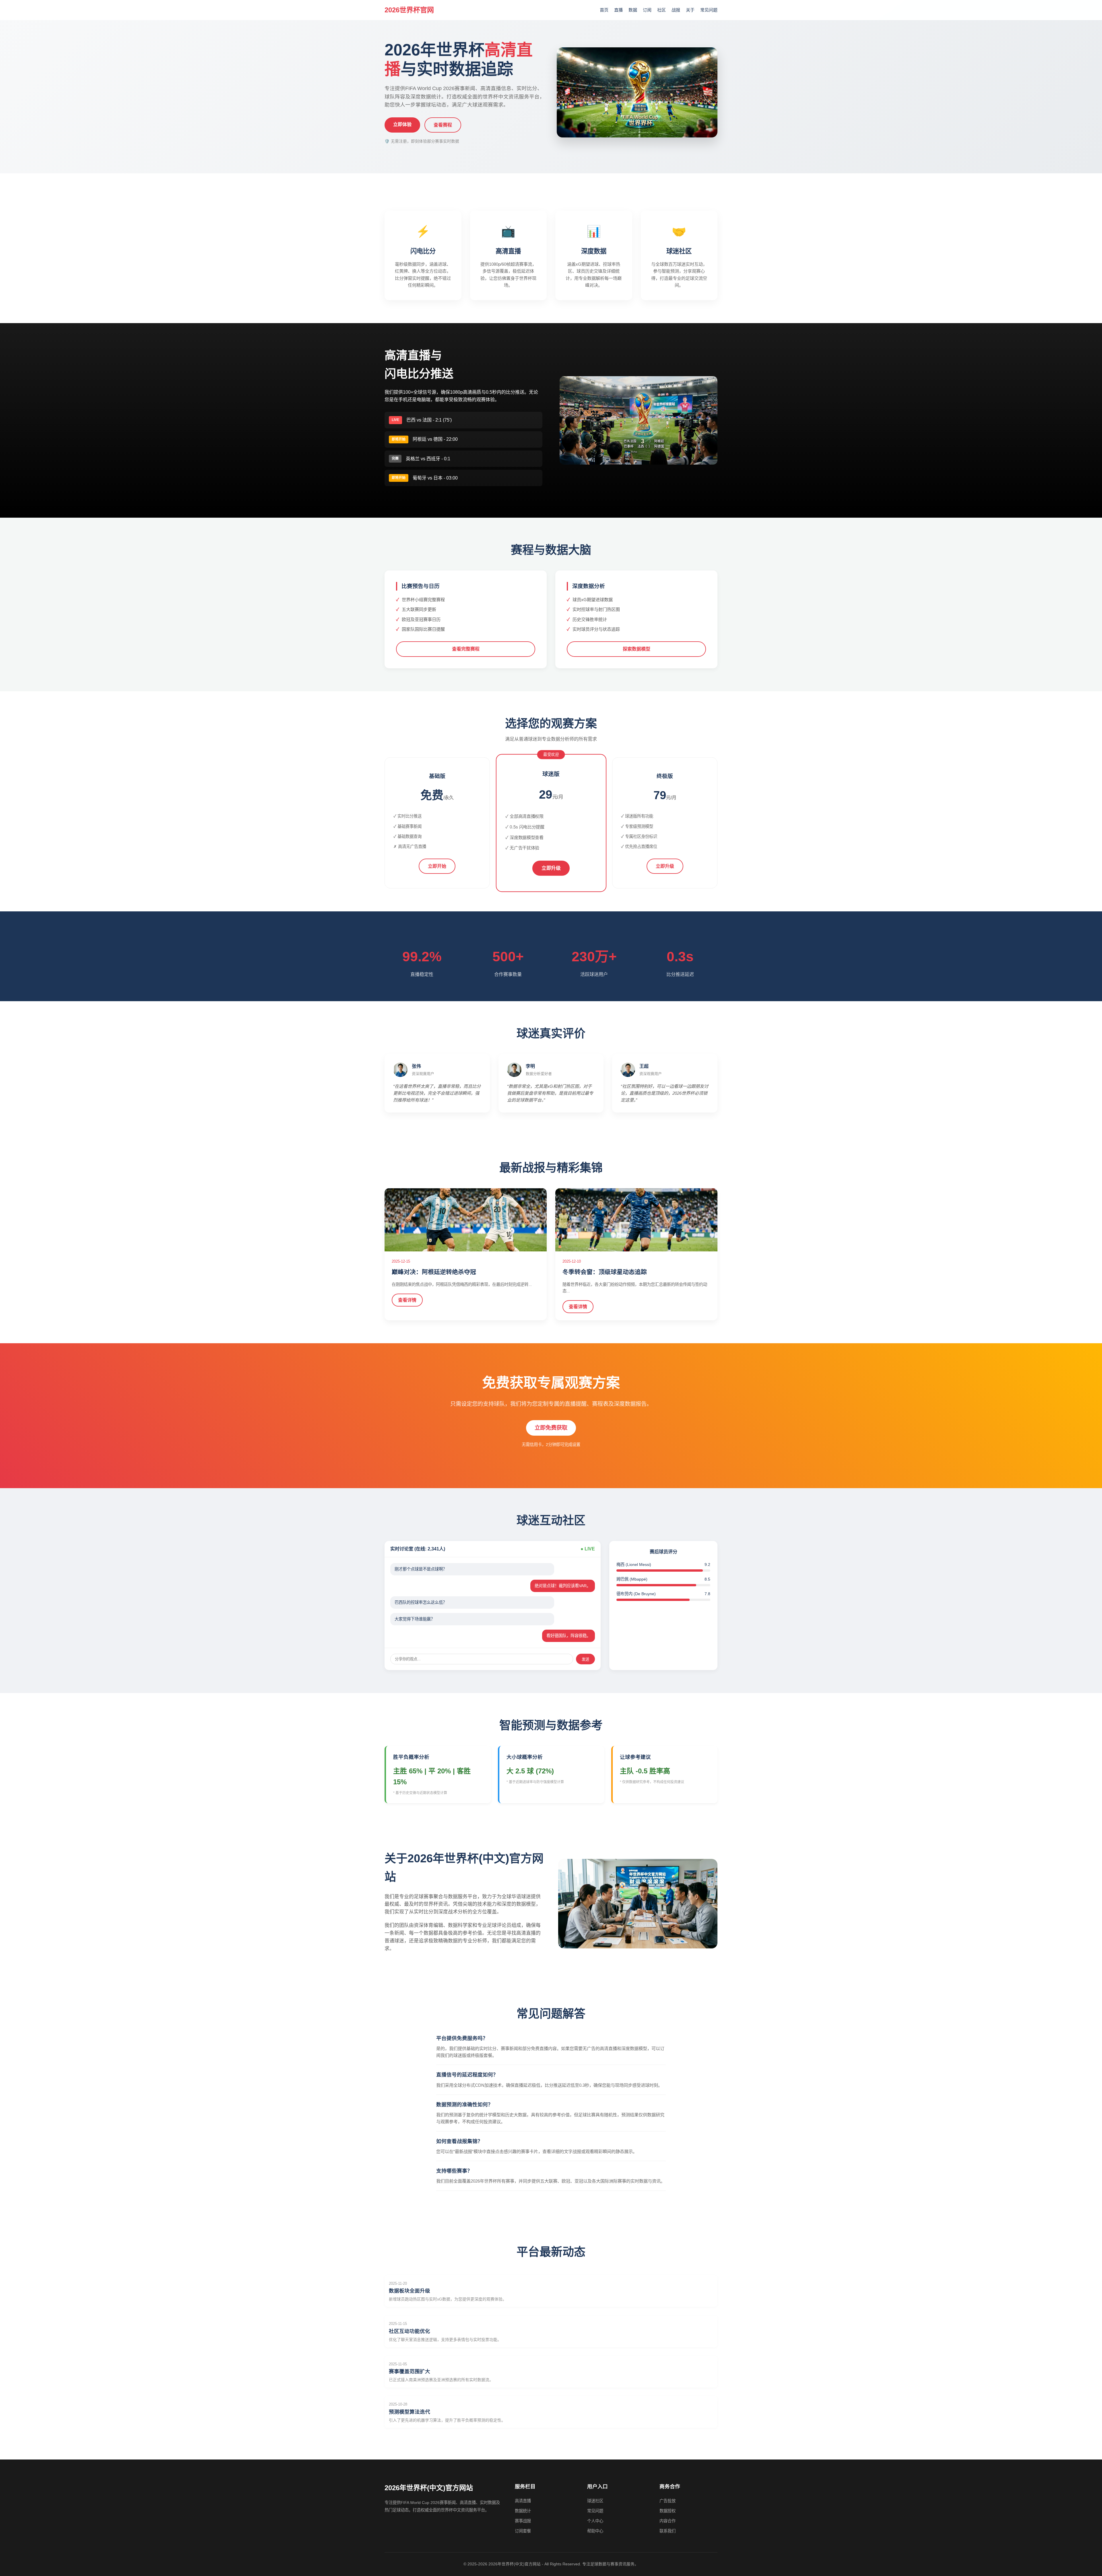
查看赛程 (443, 125)
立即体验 (402, 124)
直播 (618, 10)
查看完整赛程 (466, 649)
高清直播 (523, 2501)
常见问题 (709, 10)
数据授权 (668, 2511)
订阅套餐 (523, 2531)
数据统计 (523, 2511)
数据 (633, 10)
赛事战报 (523, 2521)
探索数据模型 (637, 649)
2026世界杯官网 (409, 10)
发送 (585, 1659)
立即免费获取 (551, 1428)
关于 (690, 10)
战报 (676, 10)
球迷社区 (595, 2501)
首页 (604, 10)
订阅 (647, 10)
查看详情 (407, 1300)
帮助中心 (595, 2531)
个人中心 (595, 2521)
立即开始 (437, 866)
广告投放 (668, 2501)
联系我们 (668, 2531)
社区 (661, 10)
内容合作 (668, 2521)
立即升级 (551, 868)
